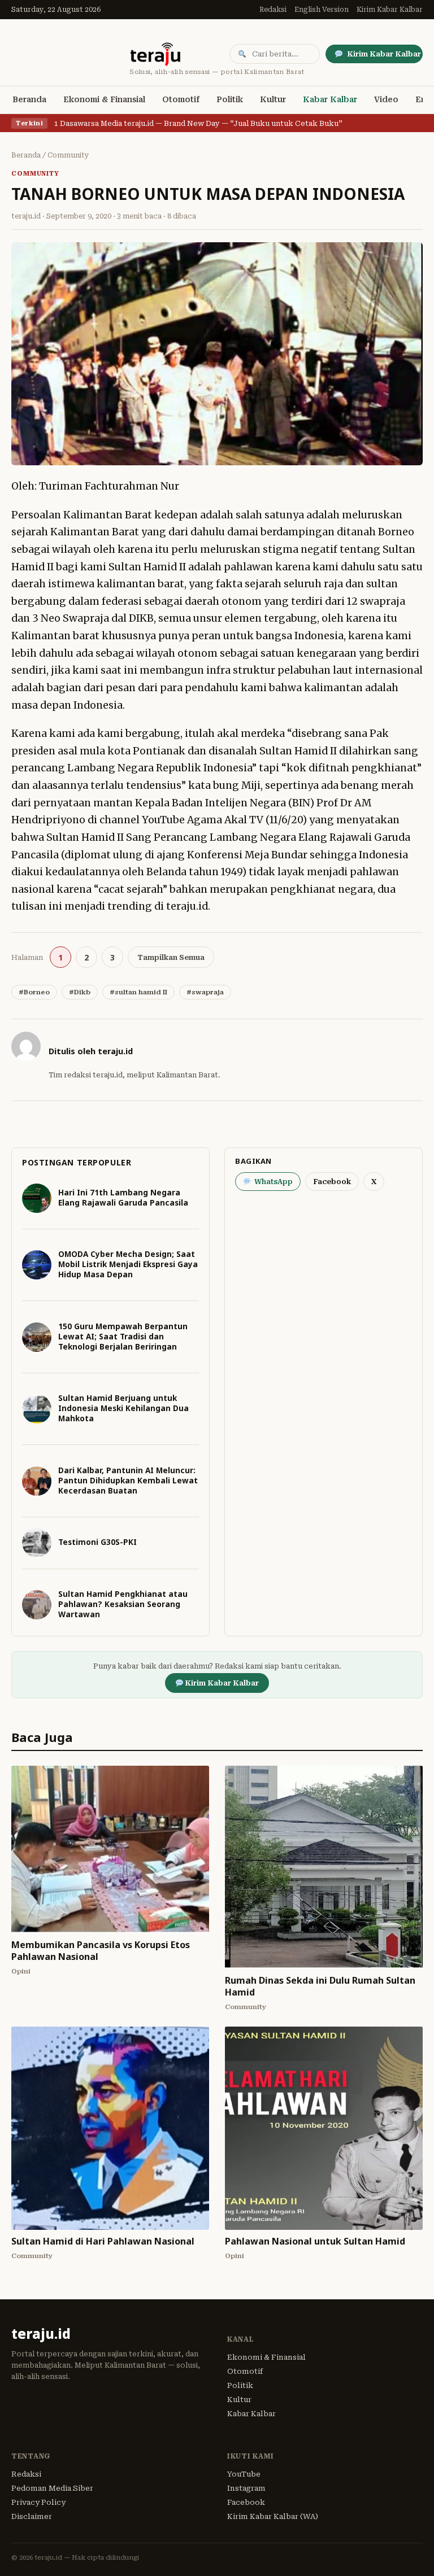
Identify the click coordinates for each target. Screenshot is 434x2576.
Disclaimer (32, 2516)
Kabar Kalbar (330, 99)
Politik (230, 99)
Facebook (332, 1182)
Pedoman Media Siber (52, 2488)
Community (68, 155)
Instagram (246, 2488)
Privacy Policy (38, 2502)
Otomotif (181, 99)
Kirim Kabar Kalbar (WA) (273, 2516)
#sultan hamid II (138, 992)
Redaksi (273, 10)
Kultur (273, 99)
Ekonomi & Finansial (104, 99)
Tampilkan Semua (171, 957)
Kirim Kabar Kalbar (390, 10)
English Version (322, 10)
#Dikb (80, 992)
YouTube (244, 2474)
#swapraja (205, 992)
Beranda (29, 99)
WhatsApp (274, 1182)
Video (386, 99)
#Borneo (34, 992)
